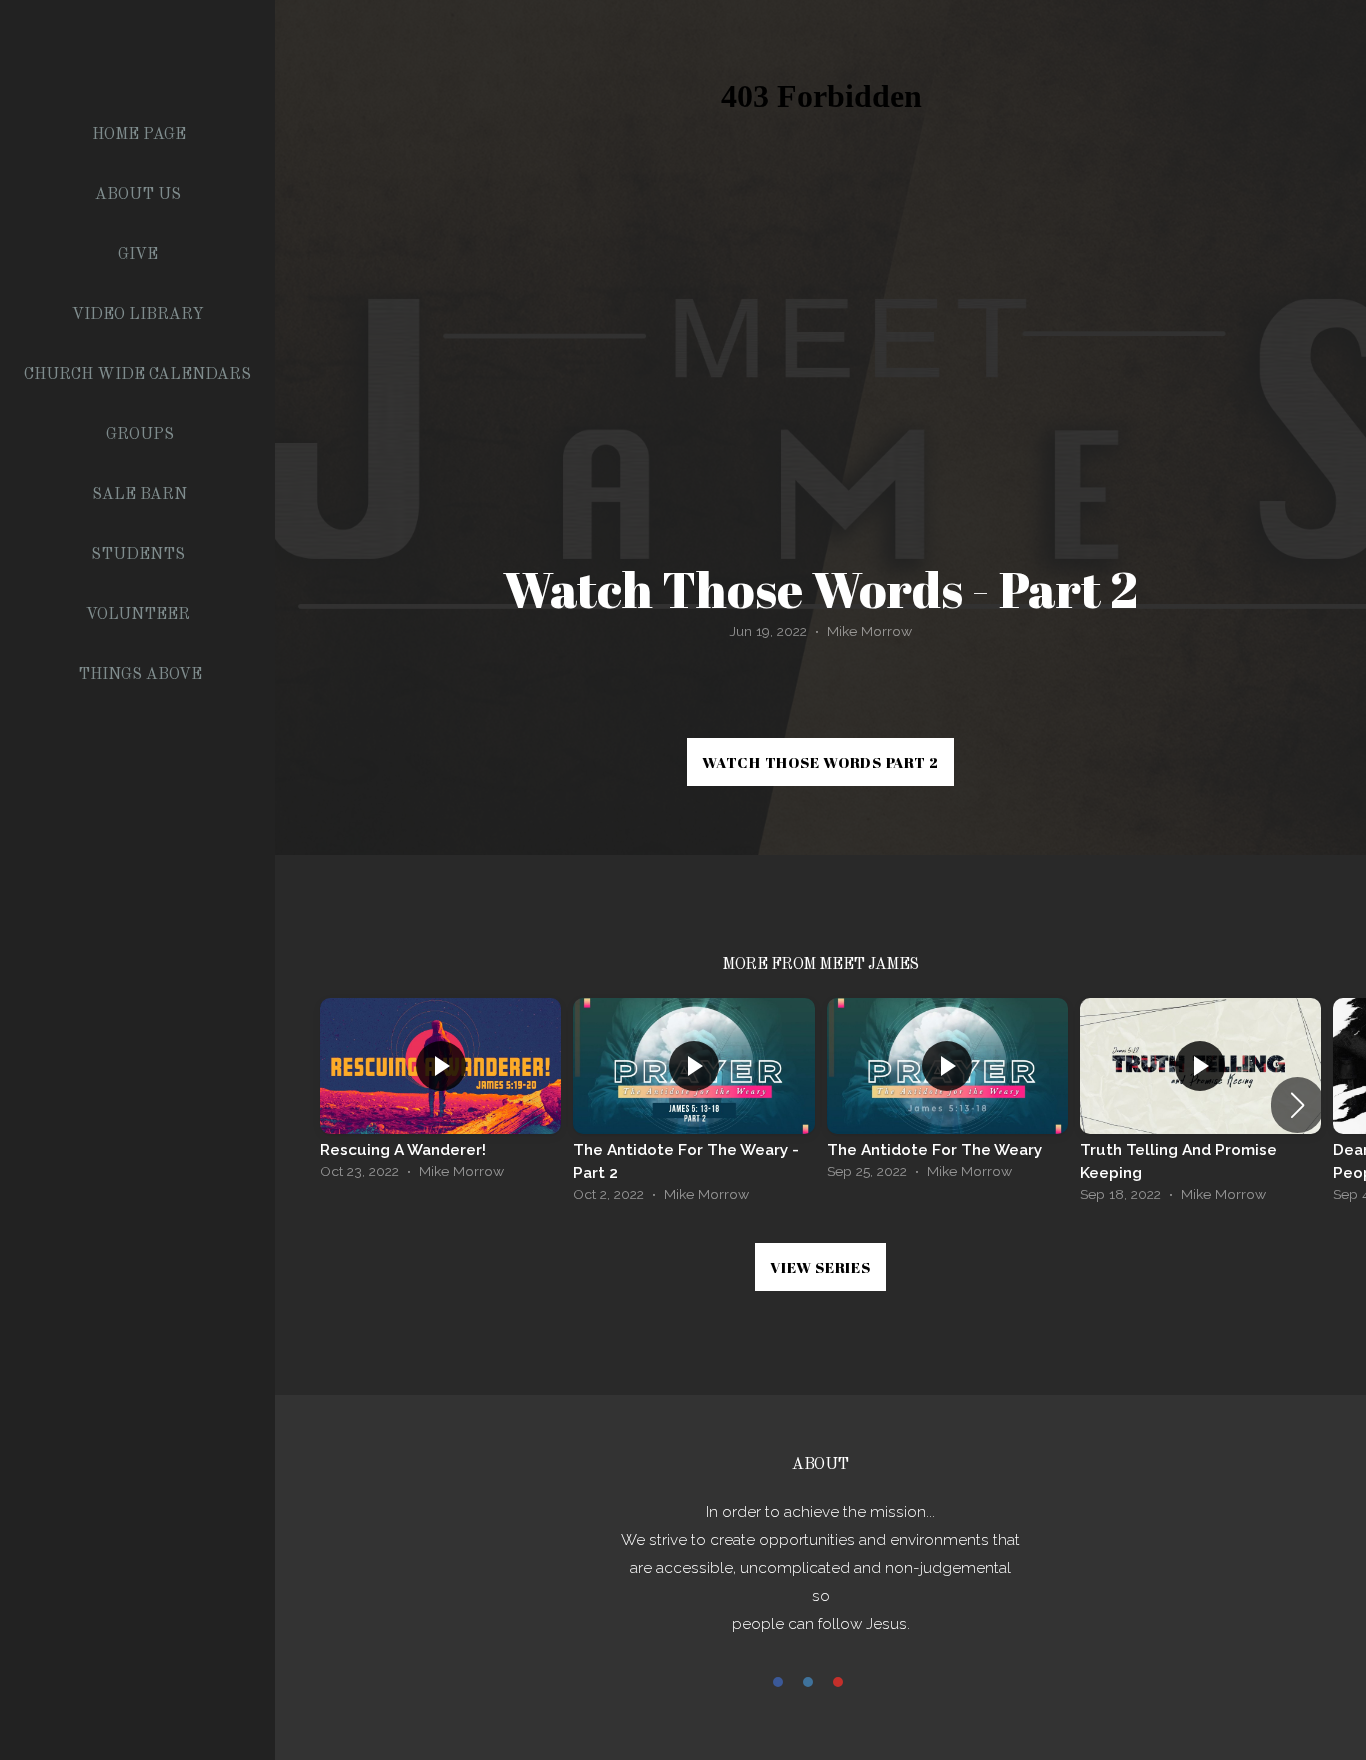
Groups (140, 435)
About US (140, 195)
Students (140, 555)
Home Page (139, 135)
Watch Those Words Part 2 (820, 762)
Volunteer (140, 615)
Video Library (140, 315)
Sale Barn (139, 495)
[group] (440, 1094)
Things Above (140, 675)
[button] (1297, 1105)
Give (140, 255)
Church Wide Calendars (139, 375)
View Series (820, 1267)
